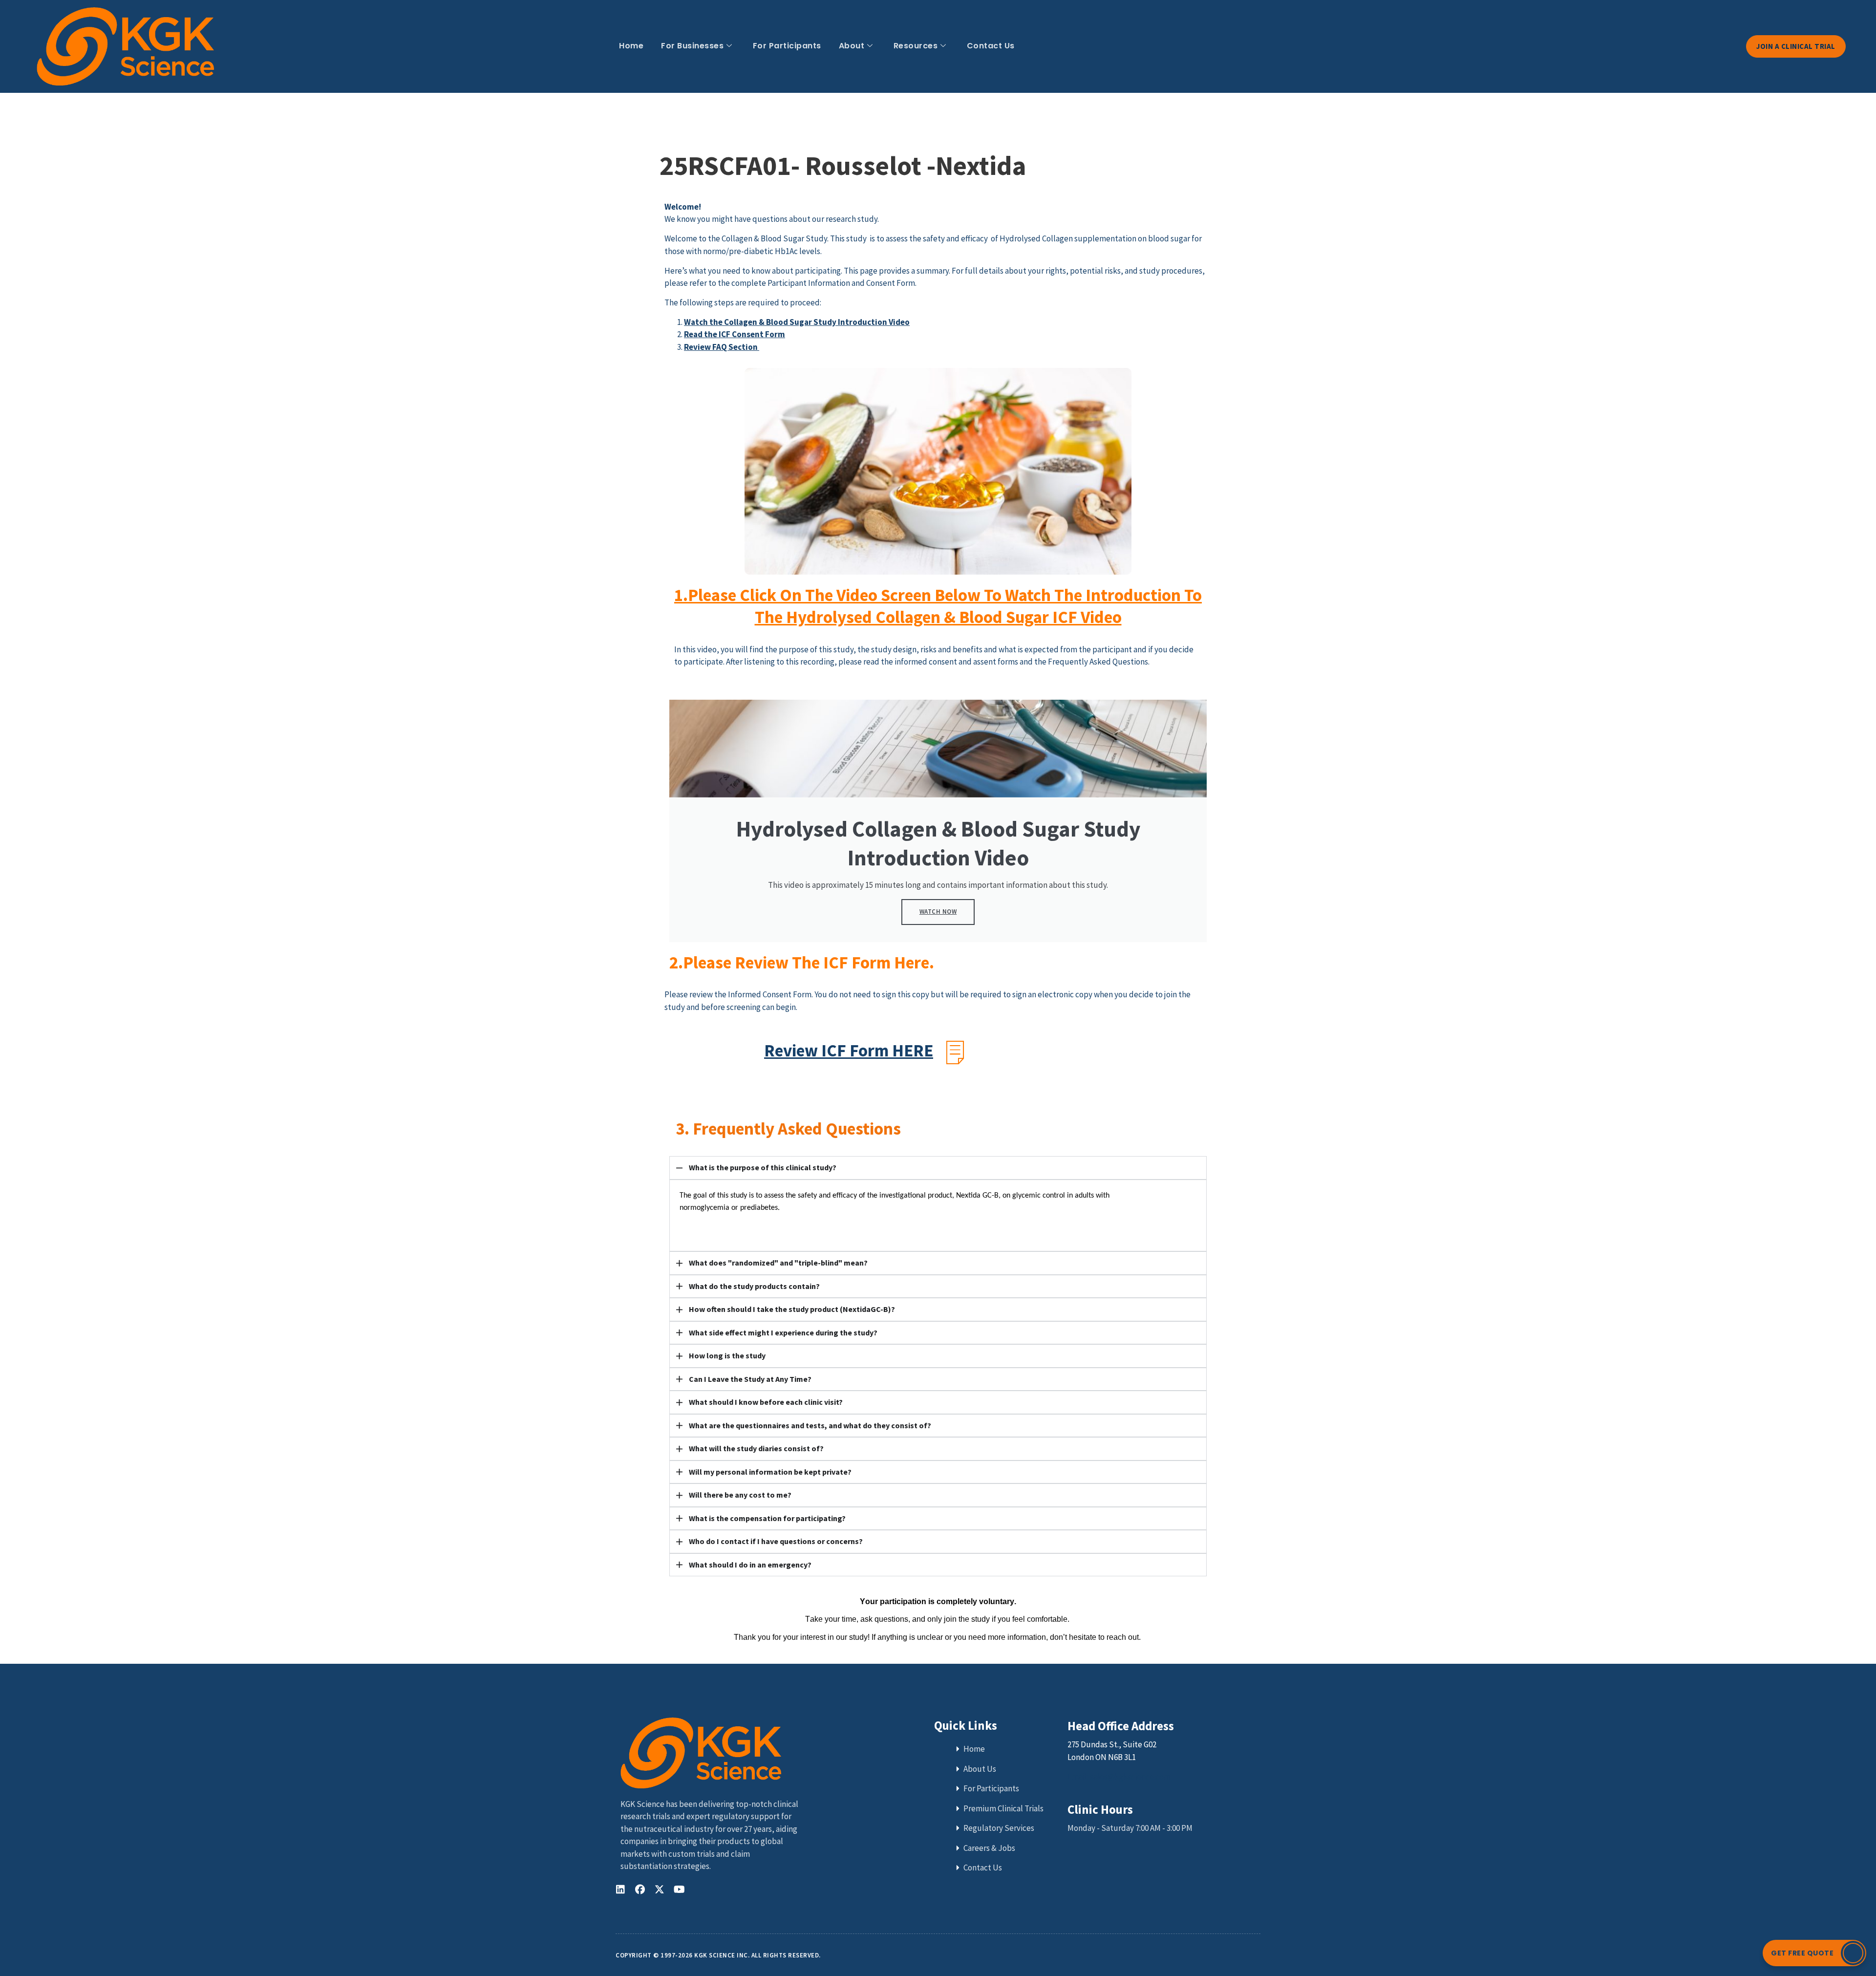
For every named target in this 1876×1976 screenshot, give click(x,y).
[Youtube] (679, 1890)
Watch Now (938, 912)
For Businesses (692, 46)
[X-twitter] (660, 1890)
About (852, 46)
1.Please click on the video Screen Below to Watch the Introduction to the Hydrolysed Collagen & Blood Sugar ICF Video (938, 606)
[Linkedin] (620, 1890)
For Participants (787, 46)
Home (631, 46)
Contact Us (991, 46)
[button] (1814, 1953)
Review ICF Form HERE (849, 1051)
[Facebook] (640, 1890)
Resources (916, 46)
